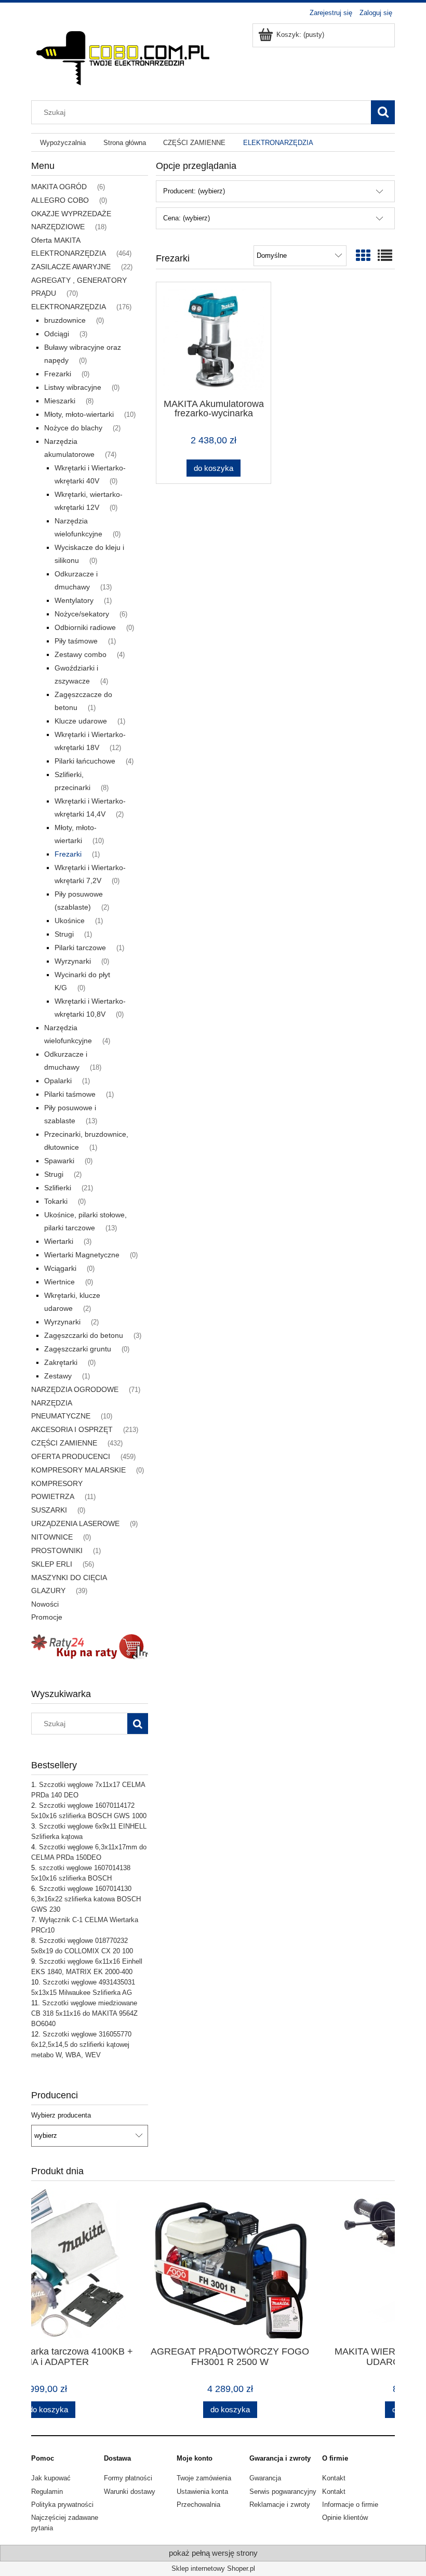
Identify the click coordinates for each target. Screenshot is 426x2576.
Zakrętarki (61, 1362)
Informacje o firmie (350, 2505)
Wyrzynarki (73, 961)
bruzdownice (65, 320)
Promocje (47, 1617)
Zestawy (58, 1376)
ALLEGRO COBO (60, 200)
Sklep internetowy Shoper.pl (213, 2568)
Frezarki (58, 374)
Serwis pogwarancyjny (283, 2492)
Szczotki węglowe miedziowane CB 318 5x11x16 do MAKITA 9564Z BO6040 (84, 2013)
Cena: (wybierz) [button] (187, 218)
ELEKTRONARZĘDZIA (69, 307)
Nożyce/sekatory (82, 614)
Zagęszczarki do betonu (84, 1335)
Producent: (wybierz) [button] (194, 191)
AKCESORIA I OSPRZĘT (72, 1429)
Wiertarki (59, 1241)
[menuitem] (63, 143)
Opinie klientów (345, 2518)
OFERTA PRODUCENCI (71, 1456)
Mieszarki (60, 401)
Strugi (64, 934)
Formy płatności (128, 2478)
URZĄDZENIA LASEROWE (75, 1523)
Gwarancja (265, 2478)
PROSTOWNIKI (57, 1550)
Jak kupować (51, 2478)
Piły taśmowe (76, 641)
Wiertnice (59, 1282)
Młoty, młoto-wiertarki (79, 414)
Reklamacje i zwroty (280, 2505)
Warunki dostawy (130, 2492)
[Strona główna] (122, 55)
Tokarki (56, 1201)
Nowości (45, 1604)
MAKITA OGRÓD (59, 187)
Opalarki (58, 1081)
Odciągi (57, 334)
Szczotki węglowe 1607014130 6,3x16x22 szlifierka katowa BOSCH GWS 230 (86, 1899)
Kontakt (334, 2478)
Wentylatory (74, 600)
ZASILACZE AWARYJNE (71, 267)
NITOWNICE (52, 1537)
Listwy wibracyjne (73, 387)
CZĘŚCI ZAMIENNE (64, 1443)
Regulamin (47, 2492)
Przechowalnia (198, 2505)
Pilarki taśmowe (70, 1094)
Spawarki (59, 1161)
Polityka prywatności (62, 2505)
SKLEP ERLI (52, 1564)
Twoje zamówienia (204, 2478)
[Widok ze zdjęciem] (363, 256)
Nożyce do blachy (73, 428)
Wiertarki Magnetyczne (82, 1255)
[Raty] (90, 1646)
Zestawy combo (81, 654)
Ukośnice (70, 921)
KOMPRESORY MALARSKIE (78, 1470)
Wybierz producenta (61, 2115)
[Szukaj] (383, 112)
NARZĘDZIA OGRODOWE (75, 1389)
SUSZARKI (49, 1510)
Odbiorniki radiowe (85, 627)
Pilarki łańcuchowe (85, 761)
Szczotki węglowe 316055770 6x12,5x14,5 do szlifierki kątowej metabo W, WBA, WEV (81, 2045)
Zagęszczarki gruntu (78, 1349)
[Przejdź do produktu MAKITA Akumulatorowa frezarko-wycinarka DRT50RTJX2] (214, 339)
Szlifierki (58, 1188)
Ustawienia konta (202, 2492)
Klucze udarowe (81, 721)
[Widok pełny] (385, 256)
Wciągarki (60, 1268)
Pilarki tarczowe (80, 948)
